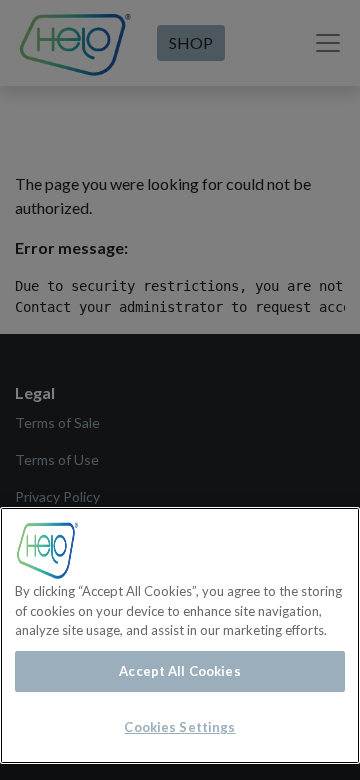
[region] (180, 635)
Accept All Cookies (179, 671)
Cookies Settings (179, 727)
